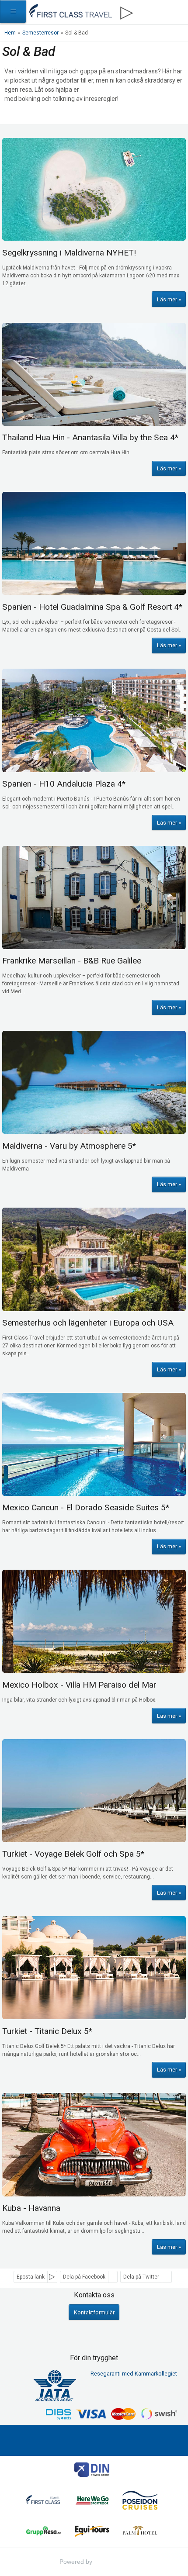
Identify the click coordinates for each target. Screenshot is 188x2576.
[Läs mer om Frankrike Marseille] (94, 898)
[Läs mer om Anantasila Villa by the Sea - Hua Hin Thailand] (94, 374)
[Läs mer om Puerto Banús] (94, 720)
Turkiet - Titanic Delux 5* (47, 2031)
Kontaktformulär (94, 2312)
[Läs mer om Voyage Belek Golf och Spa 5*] (94, 1791)
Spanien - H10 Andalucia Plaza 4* (64, 784)
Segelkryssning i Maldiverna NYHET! (69, 253)
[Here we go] (92, 2502)
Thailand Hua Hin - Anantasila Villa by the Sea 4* (90, 437)
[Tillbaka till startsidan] (70, 10)
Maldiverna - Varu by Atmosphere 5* (69, 1146)
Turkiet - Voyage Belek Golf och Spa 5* (73, 1854)
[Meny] (13, 12)
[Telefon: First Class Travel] (151, 10)
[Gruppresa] (44, 2532)
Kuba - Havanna (31, 2208)
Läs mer (167, 299)
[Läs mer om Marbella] (94, 543)
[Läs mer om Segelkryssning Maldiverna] (94, 190)
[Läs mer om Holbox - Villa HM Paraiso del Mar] (94, 1621)
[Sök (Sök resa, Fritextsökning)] (176, 12)
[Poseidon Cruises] (140, 2502)
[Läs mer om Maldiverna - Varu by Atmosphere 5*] (94, 1082)
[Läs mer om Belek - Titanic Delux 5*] (94, 1968)
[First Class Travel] (44, 2502)
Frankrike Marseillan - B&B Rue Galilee (72, 961)
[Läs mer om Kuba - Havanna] (94, 2144)
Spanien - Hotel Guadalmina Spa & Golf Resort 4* (92, 607)
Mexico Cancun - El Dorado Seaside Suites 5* (86, 1507)
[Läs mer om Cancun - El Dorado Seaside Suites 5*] (94, 1444)
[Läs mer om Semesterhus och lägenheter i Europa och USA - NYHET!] (94, 1259)
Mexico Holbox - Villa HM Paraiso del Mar (79, 1685)
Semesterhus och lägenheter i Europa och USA (88, 1323)
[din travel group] (92, 2471)
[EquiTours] (92, 2532)
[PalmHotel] (140, 2532)
